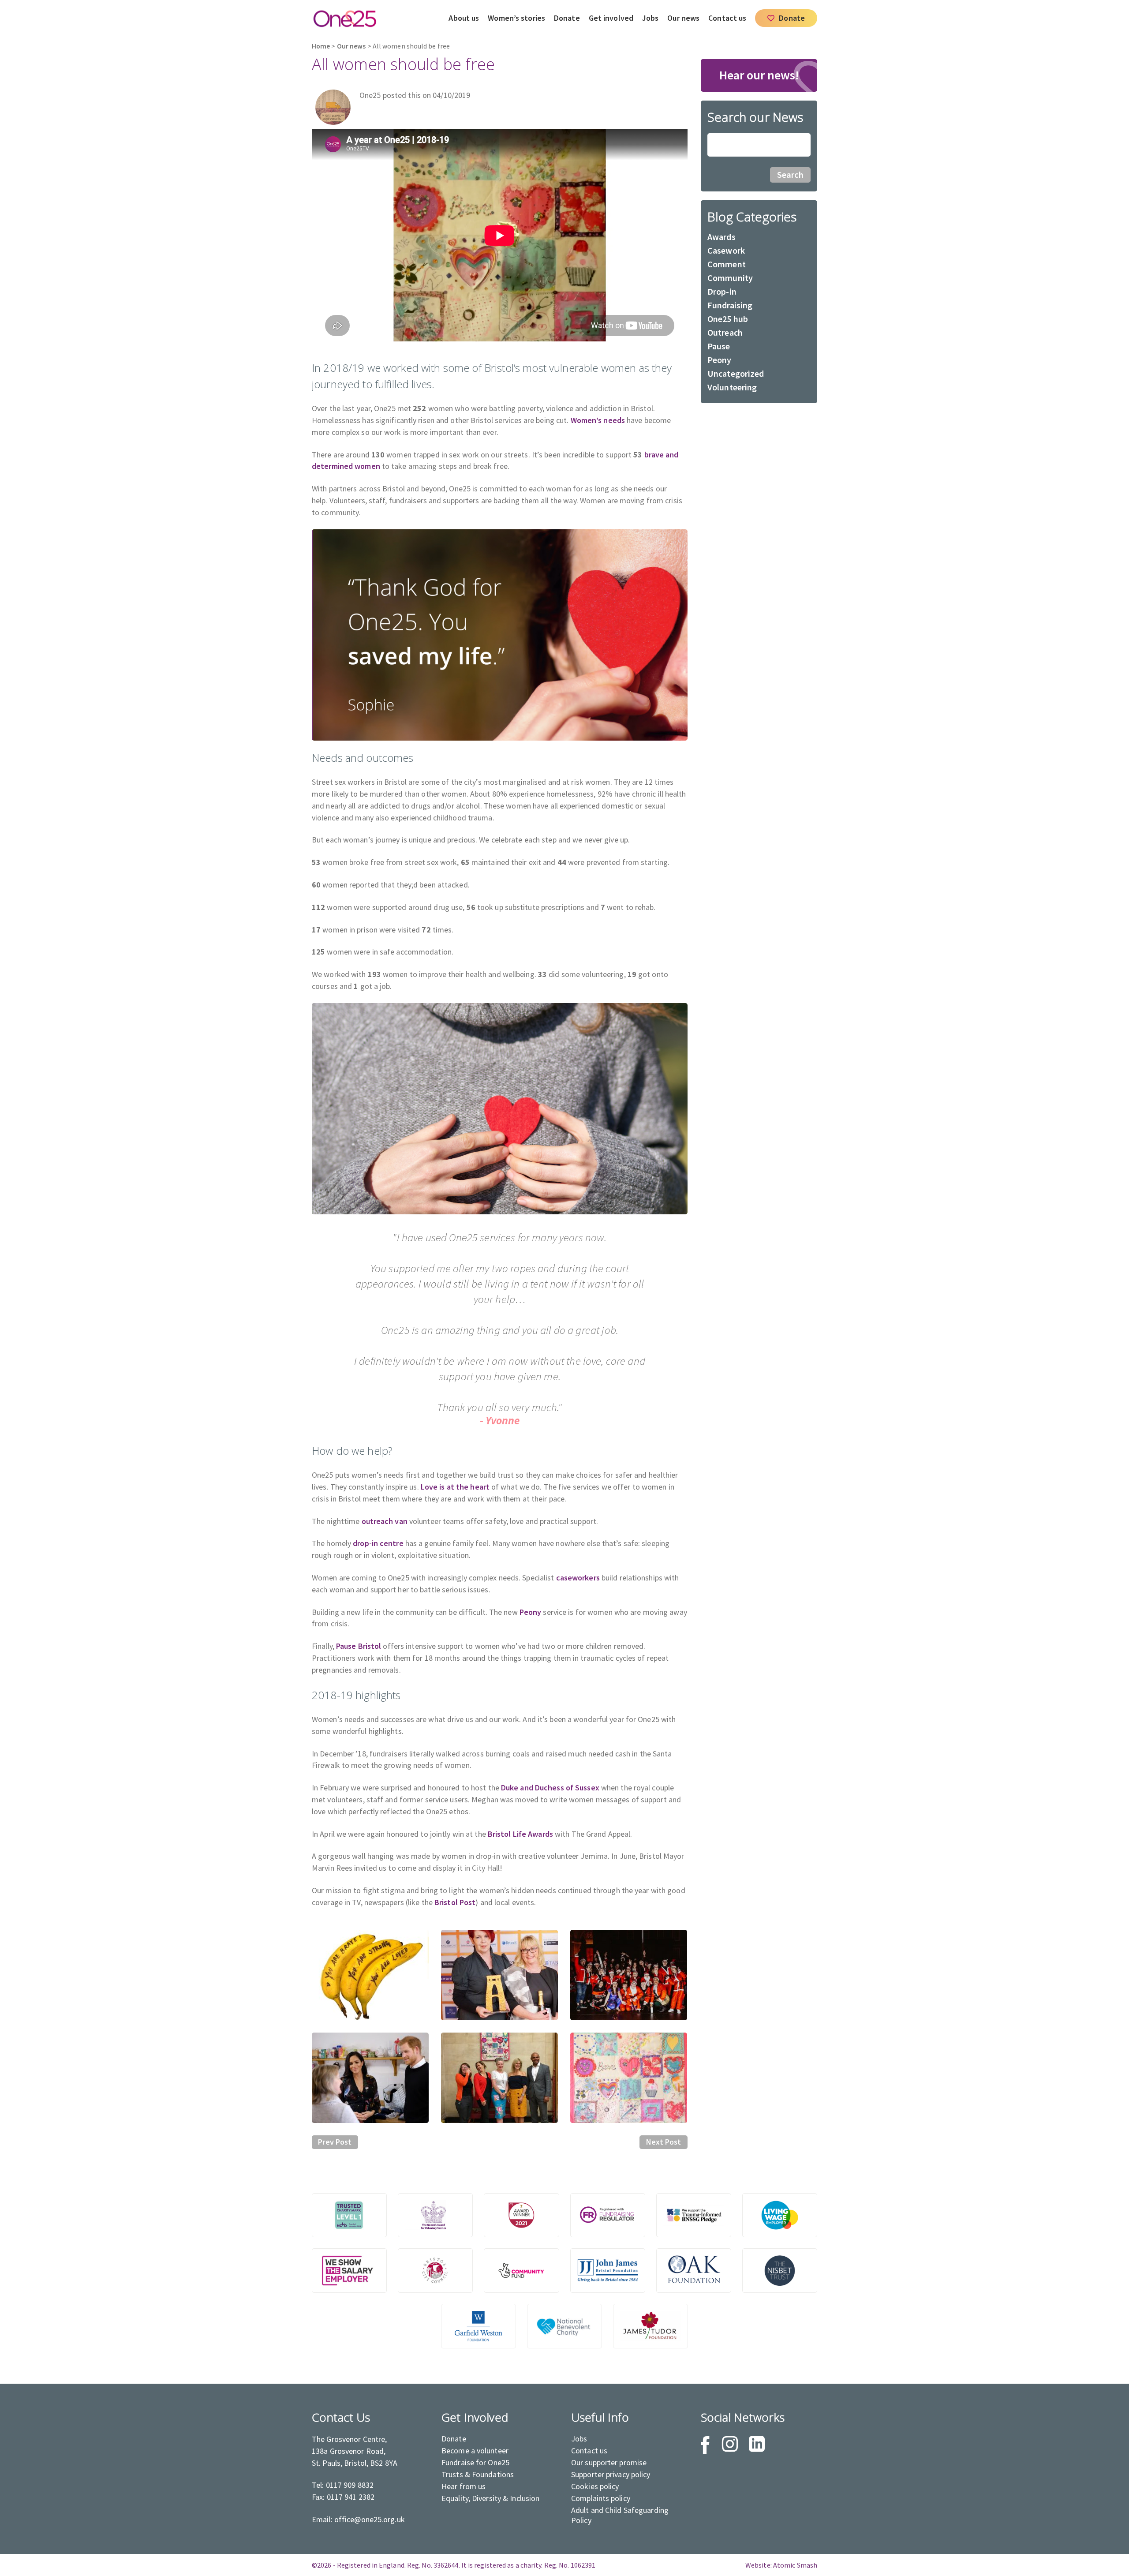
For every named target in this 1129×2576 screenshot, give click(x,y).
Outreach (725, 332)
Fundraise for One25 (475, 2462)
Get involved (611, 18)
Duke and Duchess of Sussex (550, 1788)
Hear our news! (759, 75)
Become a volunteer (475, 2451)
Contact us (727, 18)
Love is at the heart (455, 1487)
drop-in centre (378, 1543)
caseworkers (578, 1578)
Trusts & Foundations (478, 2474)
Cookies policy (595, 2486)
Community (730, 278)
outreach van (385, 1521)
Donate (567, 18)
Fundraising (730, 305)
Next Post (664, 2142)
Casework (726, 250)
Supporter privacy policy (611, 2474)
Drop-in (722, 291)
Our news (683, 18)
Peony (531, 1612)
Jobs (650, 18)
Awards (722, 237)
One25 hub (728, 319)
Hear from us (464, 2486)
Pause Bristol (359, 1646)
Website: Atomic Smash (781, 2565)
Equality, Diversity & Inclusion (490, 2498)
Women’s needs (598, 420)
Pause (719, 346)
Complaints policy (601, 2498)
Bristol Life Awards (520, 1834)
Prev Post (335, 2142)
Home (321, 46)
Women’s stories (516, 18)
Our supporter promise (609, 2462)
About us (464, 18)
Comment (727, 264)
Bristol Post (455, 1902)
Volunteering (732, 387)
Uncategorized (736, 373)
